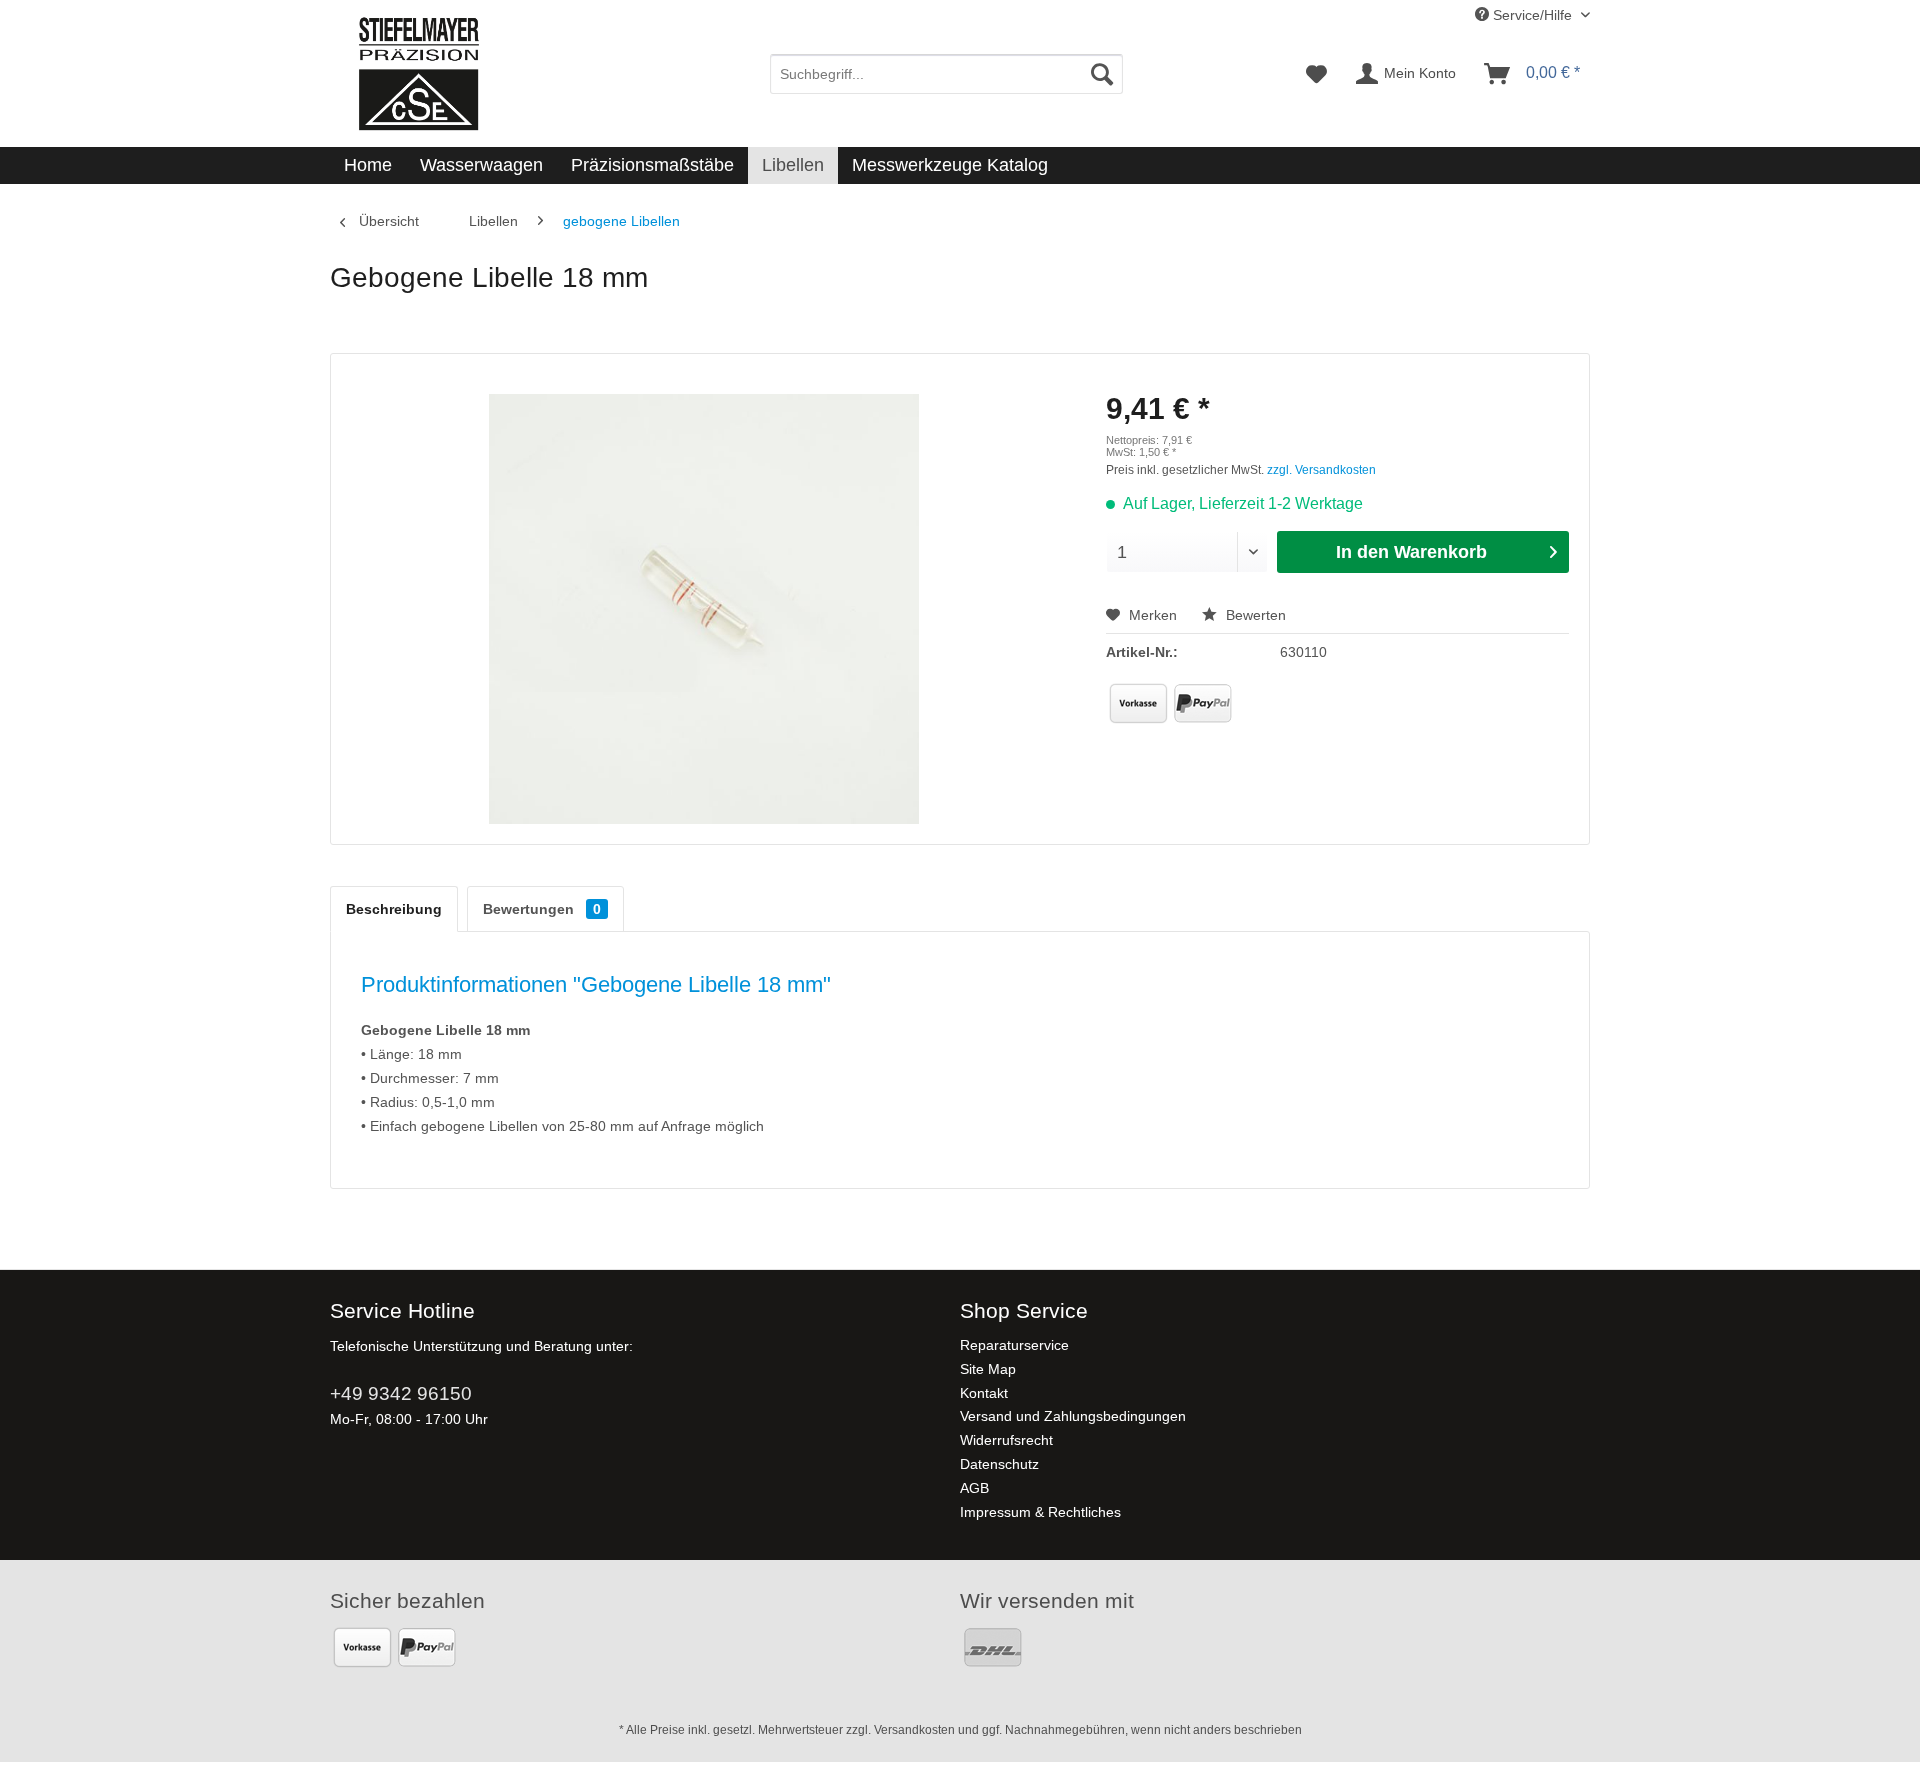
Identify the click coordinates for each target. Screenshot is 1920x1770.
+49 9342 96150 (401, 1393)
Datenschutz (999, 1464)
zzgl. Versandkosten (1321, 470)
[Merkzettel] (1316, 74)
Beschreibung (394, 909)
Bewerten (1254, 615)
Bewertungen (542, 909)
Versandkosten (914, 1730)
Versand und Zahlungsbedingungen (1073, 1416)
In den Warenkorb (1411, 552)
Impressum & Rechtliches (1040, 1512)
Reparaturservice (1014, 1345)
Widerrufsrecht (1006, 1440)
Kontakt (984, 1393)
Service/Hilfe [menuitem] (1532, 15)
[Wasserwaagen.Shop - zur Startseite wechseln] (417, 73)
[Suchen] (1102, 74)
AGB (974, 1488)
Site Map (988, 1369)
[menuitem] (946, 74)
